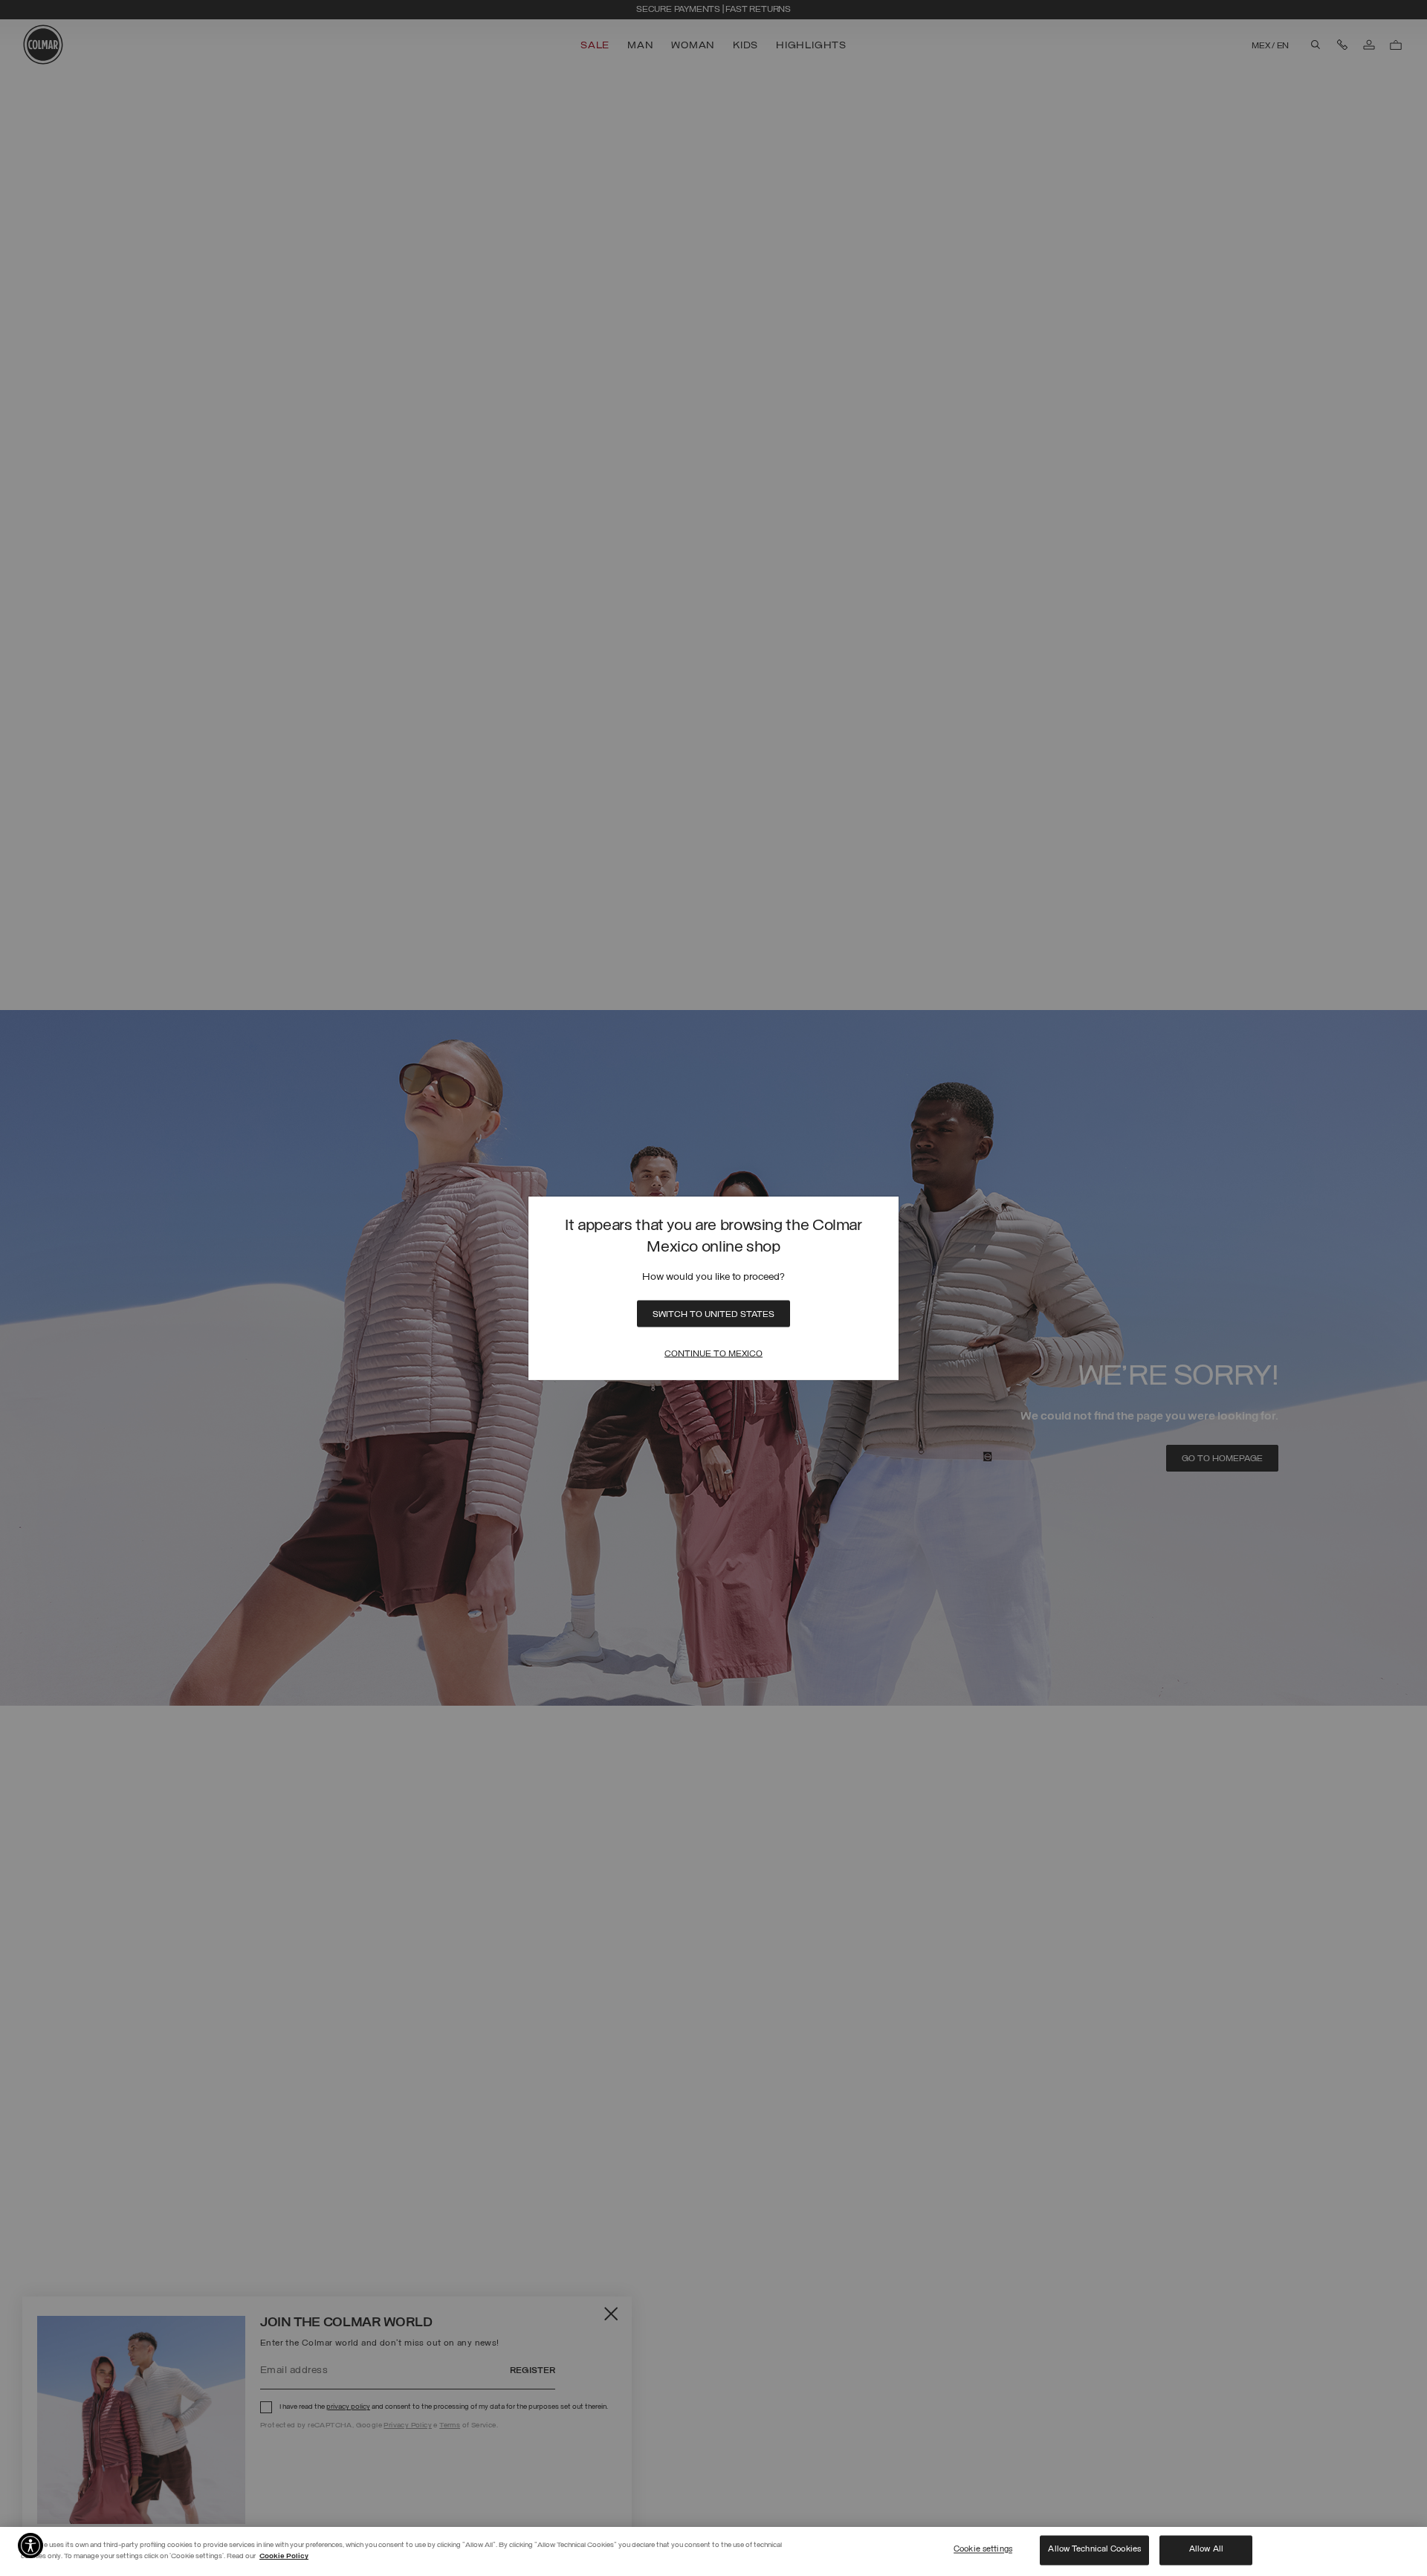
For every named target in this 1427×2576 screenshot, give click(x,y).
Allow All (1206, 2550)
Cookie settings (983, 2550)
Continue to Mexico (713, 1353)
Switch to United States (713, 1314)
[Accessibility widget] (30, 2546)
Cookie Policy (284, 2556)
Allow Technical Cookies (1094, 2550)
